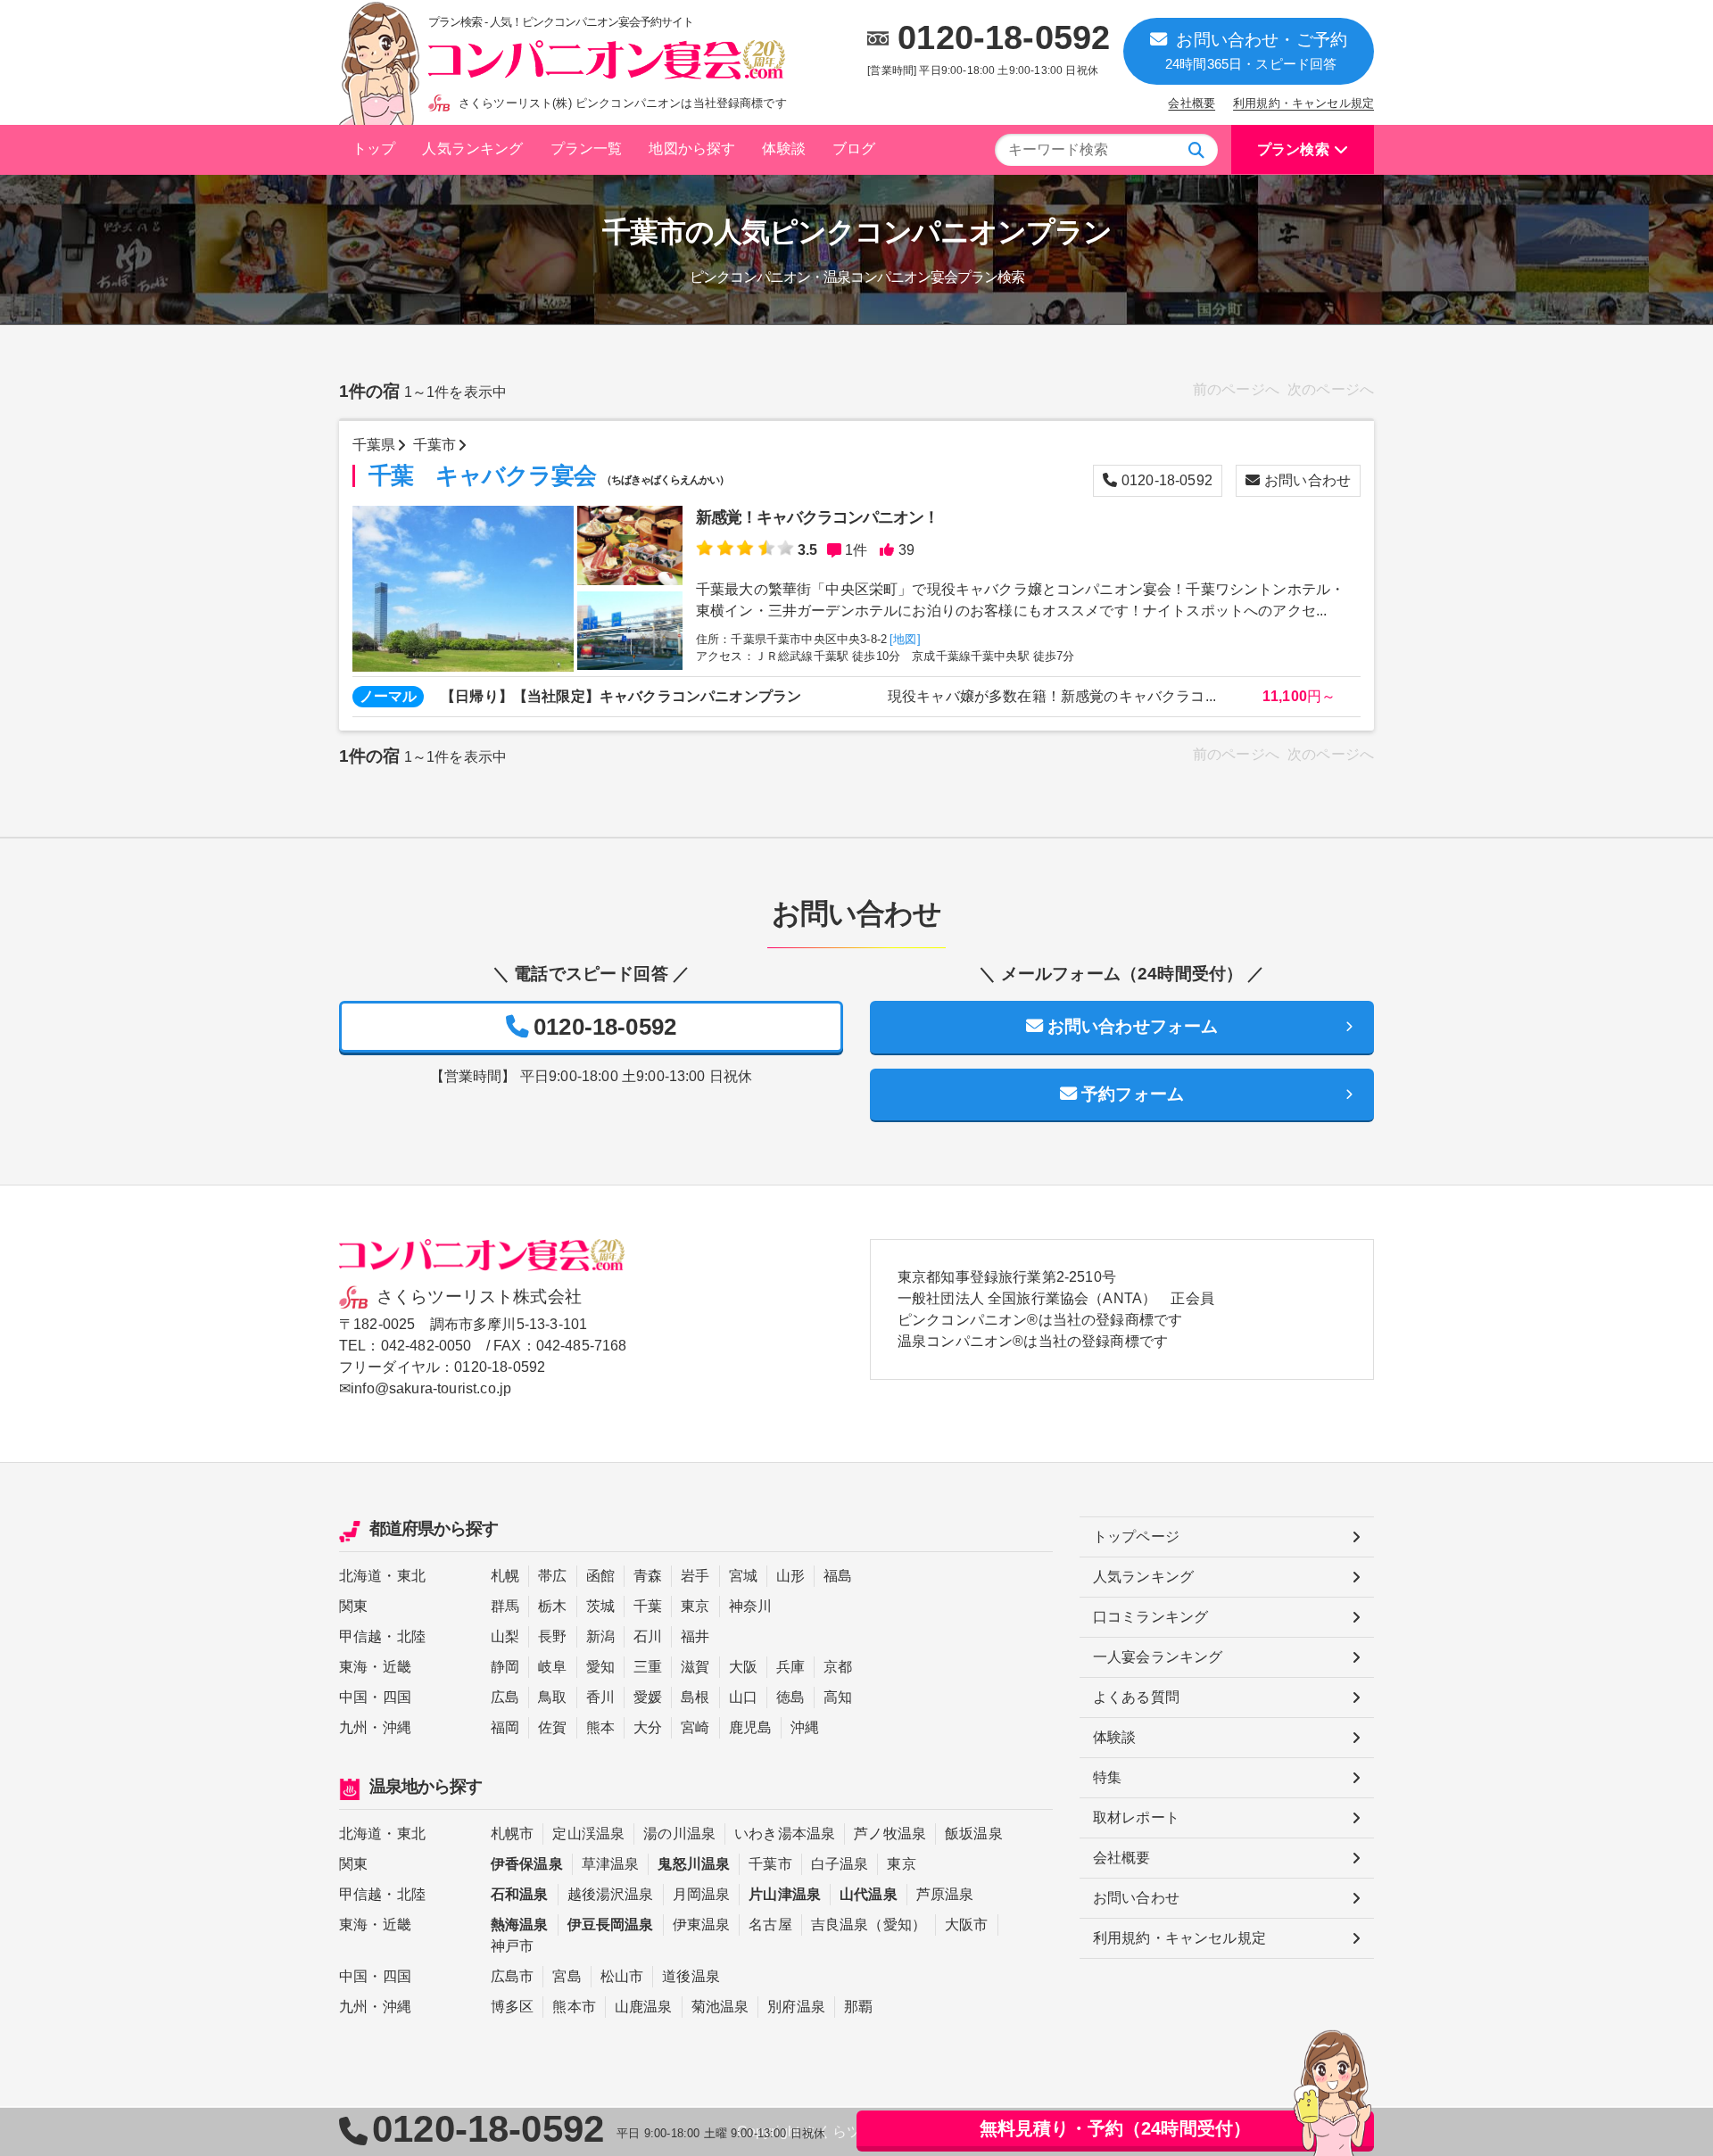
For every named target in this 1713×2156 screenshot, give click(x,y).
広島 (505, 1697)
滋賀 (695, 1667)
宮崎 (695, 1727)
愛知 (600, 1667)
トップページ (1136, 1536)
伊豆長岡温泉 (611, 1925)
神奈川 (750, 1606)
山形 (790, 1576)
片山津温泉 (785, 1894)
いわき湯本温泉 (785, 1834)
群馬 (505, 1606)
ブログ (854, 149)
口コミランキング (1150, 1617)
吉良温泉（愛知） (869, 1925)
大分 (648, 1727)
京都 (838, 1667)
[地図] (905, 639)
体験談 (783, 149)
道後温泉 (691, 1976)
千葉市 (434, 445)
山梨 (505, 1636)
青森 (648, 1576)
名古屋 (770, 1925)
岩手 (695, 1576)
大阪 (743, 1667)
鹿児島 (750, 1727)
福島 (838, 1576)
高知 (838, 1697)
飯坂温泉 (974, 1834)
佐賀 (552, 1727)
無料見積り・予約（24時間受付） (1116, 2128)
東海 (353, 1667)
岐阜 (552, 1667)
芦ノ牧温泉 (890, 1834)
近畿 (397, 1667)
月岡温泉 (702, 1894)
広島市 (512, 1976)
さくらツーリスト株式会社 (479, 1297)
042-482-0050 (426, 1346)
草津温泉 (611, 1864)
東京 (695, 1606)
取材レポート (1136, 1817)
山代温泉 (869, 1894)
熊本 (600, 1727)
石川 (648, 1636)
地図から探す (692, 149)
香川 (600, 1697)
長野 (552, 1636)
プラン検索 (1293, 149)
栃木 (552, 1606)
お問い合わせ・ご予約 (1256, 51)
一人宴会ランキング (1158, 1657)
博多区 (512, 2007)
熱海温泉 (520, 1925)
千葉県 (374, 445)
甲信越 (360, 1636)
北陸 (411, 1636)
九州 (353, 1727)
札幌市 (512, 1834)
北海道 (360, 1576)
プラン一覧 (587, 149)
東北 (411, 1576)
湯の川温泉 (679, 1834)
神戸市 (512, 1946)
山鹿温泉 (644, 2007)
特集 (1107, 1777)
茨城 (600, 1606)
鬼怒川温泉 (694, 1864)
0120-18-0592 (1004, 37)
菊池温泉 (720, 2007)
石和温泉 (520, 1894)
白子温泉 (840, 1864)
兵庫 (790, 1667)
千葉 (648, 1606)
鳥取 (552, 1697)
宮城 (743, 1576)
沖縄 (397, 1727)
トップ (374, 149)
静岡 (505, 1667)
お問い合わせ (1308, 480)
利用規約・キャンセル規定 (1303, 103)
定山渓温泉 (588, 1834)
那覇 (858, 2007)
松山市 (622, 1976)
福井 (695, 1636)
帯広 (552, 1576)
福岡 (505, 1727)
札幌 (505, 1576)
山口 (743, 1697)
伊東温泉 (702, 1925)
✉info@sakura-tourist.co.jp (425, 1388)
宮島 (567, 1976)
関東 (353, 1606)
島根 (695, 1697)
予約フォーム (1133, 1094)
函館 (600, 1576)
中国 (353, 1697)
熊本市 (574, 2007)
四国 (397, 1697)
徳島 (790, 1697)
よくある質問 (1136, 1697)
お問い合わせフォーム (1133, 1026)
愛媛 (648, 1697)
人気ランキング (472, 149)
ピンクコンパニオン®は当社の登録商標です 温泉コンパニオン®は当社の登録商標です (1040, 1330)
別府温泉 (796, 2007)
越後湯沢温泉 (611, 1894)
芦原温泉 (945, 1894)
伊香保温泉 (527, 1864)
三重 (648, 1667)
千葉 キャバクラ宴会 (549, 476)
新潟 (600, 1636)
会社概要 (1192, 103)
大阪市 (966, 1925)
